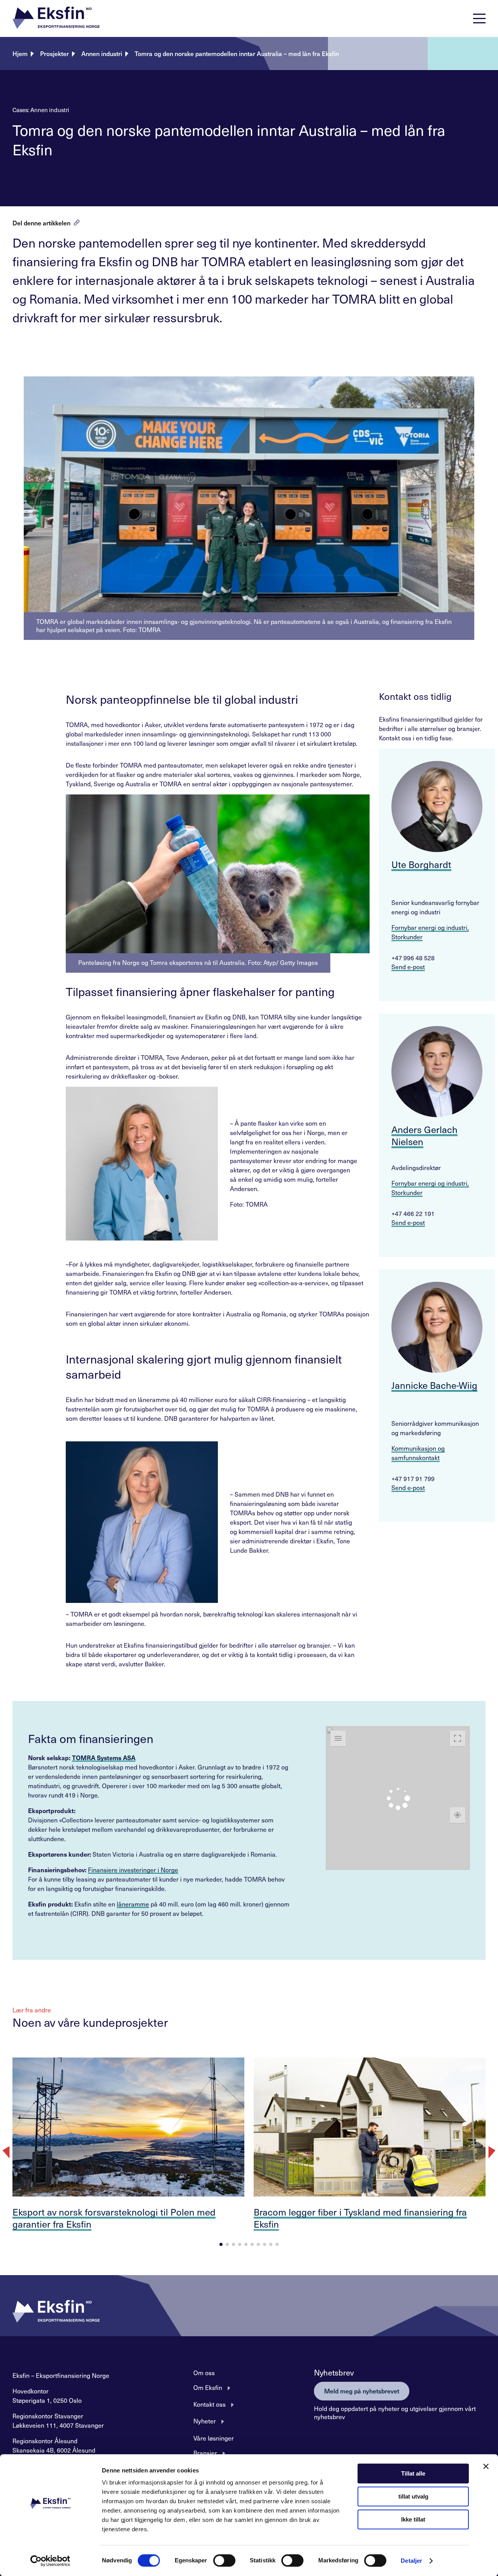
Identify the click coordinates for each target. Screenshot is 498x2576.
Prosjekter (54, 53)
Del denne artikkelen (41, 223)
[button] (56, 18)
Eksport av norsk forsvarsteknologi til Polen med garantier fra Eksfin (114, 2218)
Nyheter (205, 2421)
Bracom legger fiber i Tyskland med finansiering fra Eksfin (360, 2218)
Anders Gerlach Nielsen (424, 1135)
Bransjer (205, 2453)
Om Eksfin (208, 2387)
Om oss (204, 2372)
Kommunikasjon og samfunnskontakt (418, 1453)
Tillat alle (413, 2473)
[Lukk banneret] (486, 2466)
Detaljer (411, 2561)
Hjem (20, 53)
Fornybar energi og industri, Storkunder (430, 932)
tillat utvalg (413, 2496)
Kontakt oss (210, 2404)
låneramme (133, 1904)
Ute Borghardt (421, 864)
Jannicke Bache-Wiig (434, 1385)
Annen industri (102, 53)
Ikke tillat (413, 2519)
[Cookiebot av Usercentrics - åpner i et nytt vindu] (50, 2561)
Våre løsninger (214, 2438)
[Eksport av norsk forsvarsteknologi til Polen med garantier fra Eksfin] (128, 2127)
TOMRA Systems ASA (104, 1757)
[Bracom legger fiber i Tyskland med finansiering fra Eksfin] (370, 2127)
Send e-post (408, 966)
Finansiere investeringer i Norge (133, 1870)
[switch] (224, 2560)
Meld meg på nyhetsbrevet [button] (362, 2391)
